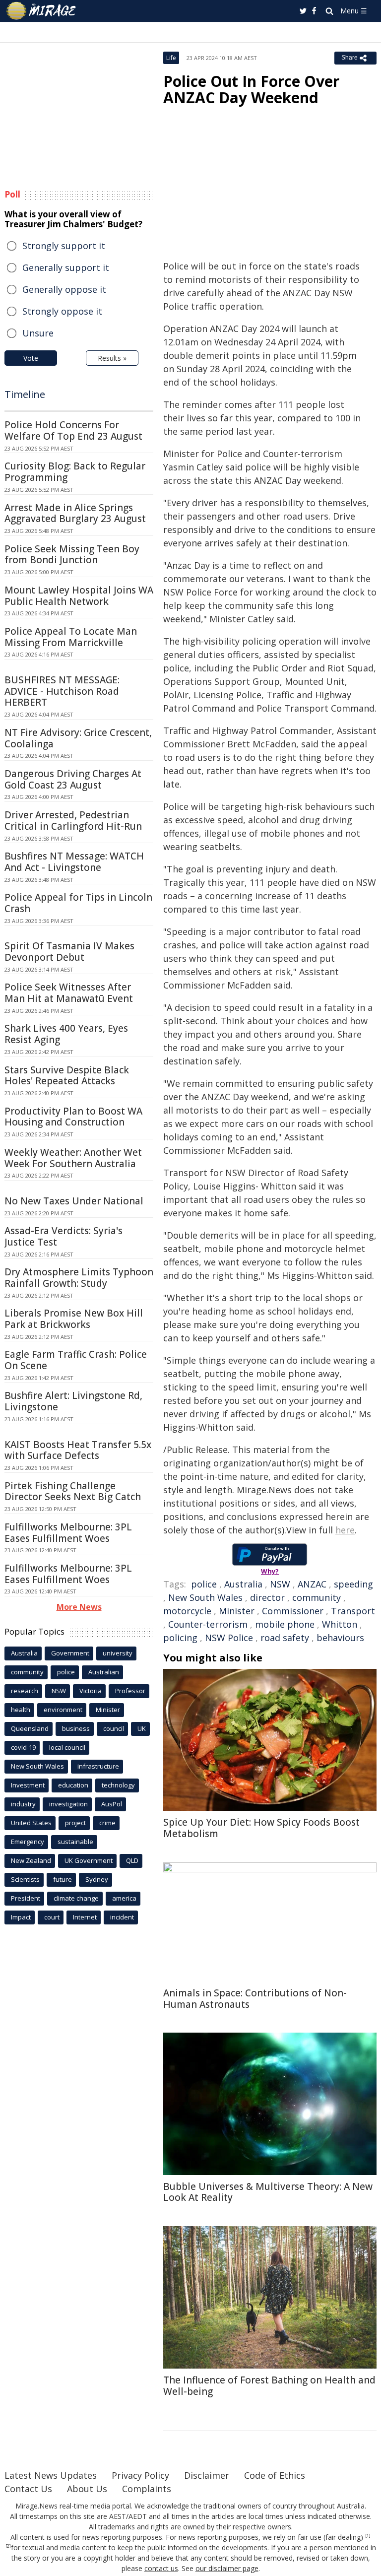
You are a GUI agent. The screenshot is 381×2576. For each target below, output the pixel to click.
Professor (130, 1691)
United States (31, 1823)
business (76, 1728)
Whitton (340, 1624)
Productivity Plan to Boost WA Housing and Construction (73, 1117)
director (267, 1597)
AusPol (112, 1804)
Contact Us (28, 2489)
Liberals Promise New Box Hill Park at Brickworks (74, 1319)
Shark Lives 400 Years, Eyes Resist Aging (66, 1034)
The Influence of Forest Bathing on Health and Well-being (269, 2386)
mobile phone (285, 1624)
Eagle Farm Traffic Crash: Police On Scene (76, 1360)
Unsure (38, 333)
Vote (31, 358)
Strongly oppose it (62, 311)
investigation (68, 1804)
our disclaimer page (227, 2568)
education (73, 1785)
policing (180, 1638)
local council (67, 1747)
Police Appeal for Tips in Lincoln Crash (78, 903)
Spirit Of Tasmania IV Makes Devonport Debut (69, 952)
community (317, 1597)
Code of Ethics (275, 2475)
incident (122, 1917)
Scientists (25, 1879)
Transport (353, 1611)
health (21, 1710)
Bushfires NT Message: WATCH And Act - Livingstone (74, 862)
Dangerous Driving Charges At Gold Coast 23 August (73, 779)
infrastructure (98, 1766)
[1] (368, 2536)
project (75, 1823)
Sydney (97, 1879)
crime (107, 1823)
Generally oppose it (64, 289)
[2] (8, 2546)
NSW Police (229, 1638)
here (345, 1530)
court (52, 1917)
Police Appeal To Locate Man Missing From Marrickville (71, 637)
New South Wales (205, 1597)
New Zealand (31, 1860)
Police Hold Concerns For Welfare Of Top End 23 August (73, 430)
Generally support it (66, 267)
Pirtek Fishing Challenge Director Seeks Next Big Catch (73, 1491)
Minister (237, 1611)
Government (70, 1653)
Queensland (30, 1728)
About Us (87, 2489)
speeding (353, 1584)
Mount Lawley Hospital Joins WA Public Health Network (79, 596)
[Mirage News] (42, 11)
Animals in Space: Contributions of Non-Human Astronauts (255, 1999)
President (26, 1898)
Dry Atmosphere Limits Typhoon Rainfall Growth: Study (79, 1278)
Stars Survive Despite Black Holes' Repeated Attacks (67, 1076)
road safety (285, 1638)
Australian (104, 1672)
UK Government (89, 1860)
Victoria (91, 1691)
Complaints (147, 2489)
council (114, 1728)
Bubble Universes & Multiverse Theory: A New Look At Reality (268, 2192)
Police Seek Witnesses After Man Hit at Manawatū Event (69, 993)
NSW (280, 1584)
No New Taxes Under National (74, 1201)
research (25, 1691)
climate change (76, 1898)
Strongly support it (64, 246)
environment (63, 1710)
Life (171, 58)
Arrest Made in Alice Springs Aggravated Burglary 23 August (75, 513)
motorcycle (187, 1611)
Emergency (28, 1842)
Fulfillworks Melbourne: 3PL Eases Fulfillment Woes (68, 1533)
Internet (85, 1917)
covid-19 (23, 1747)
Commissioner (293, 1611)
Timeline (25, 394)
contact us (161, 2568)
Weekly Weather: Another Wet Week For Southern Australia (73, 1158)
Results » (112, 358)
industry (23, 1804)
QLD (132, 1860)
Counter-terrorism (208, 1624)
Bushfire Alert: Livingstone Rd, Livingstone (73, 1401)
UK (142, 1728)
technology (118, 1785)
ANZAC (312, 1584)
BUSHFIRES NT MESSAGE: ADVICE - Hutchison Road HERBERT (62, 691)
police (204, 1584)
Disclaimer (207, 2475)
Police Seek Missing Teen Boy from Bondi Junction (72, 555)
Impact (21, 1917)
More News (79, 1607)
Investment (28, 1785)
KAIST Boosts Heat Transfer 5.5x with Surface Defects (78, 1450)
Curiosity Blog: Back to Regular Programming (75, 472)
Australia (243, 1584)
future (63, 1879)
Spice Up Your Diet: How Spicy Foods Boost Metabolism (261, 1828)
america (124, 1898)
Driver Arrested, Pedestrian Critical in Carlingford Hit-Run (73, 821)
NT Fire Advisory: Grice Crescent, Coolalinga (78, 738)
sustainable (75, 1842)
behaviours (340, 1638)
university (118, 1653)
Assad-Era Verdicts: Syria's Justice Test (63, 1236)
